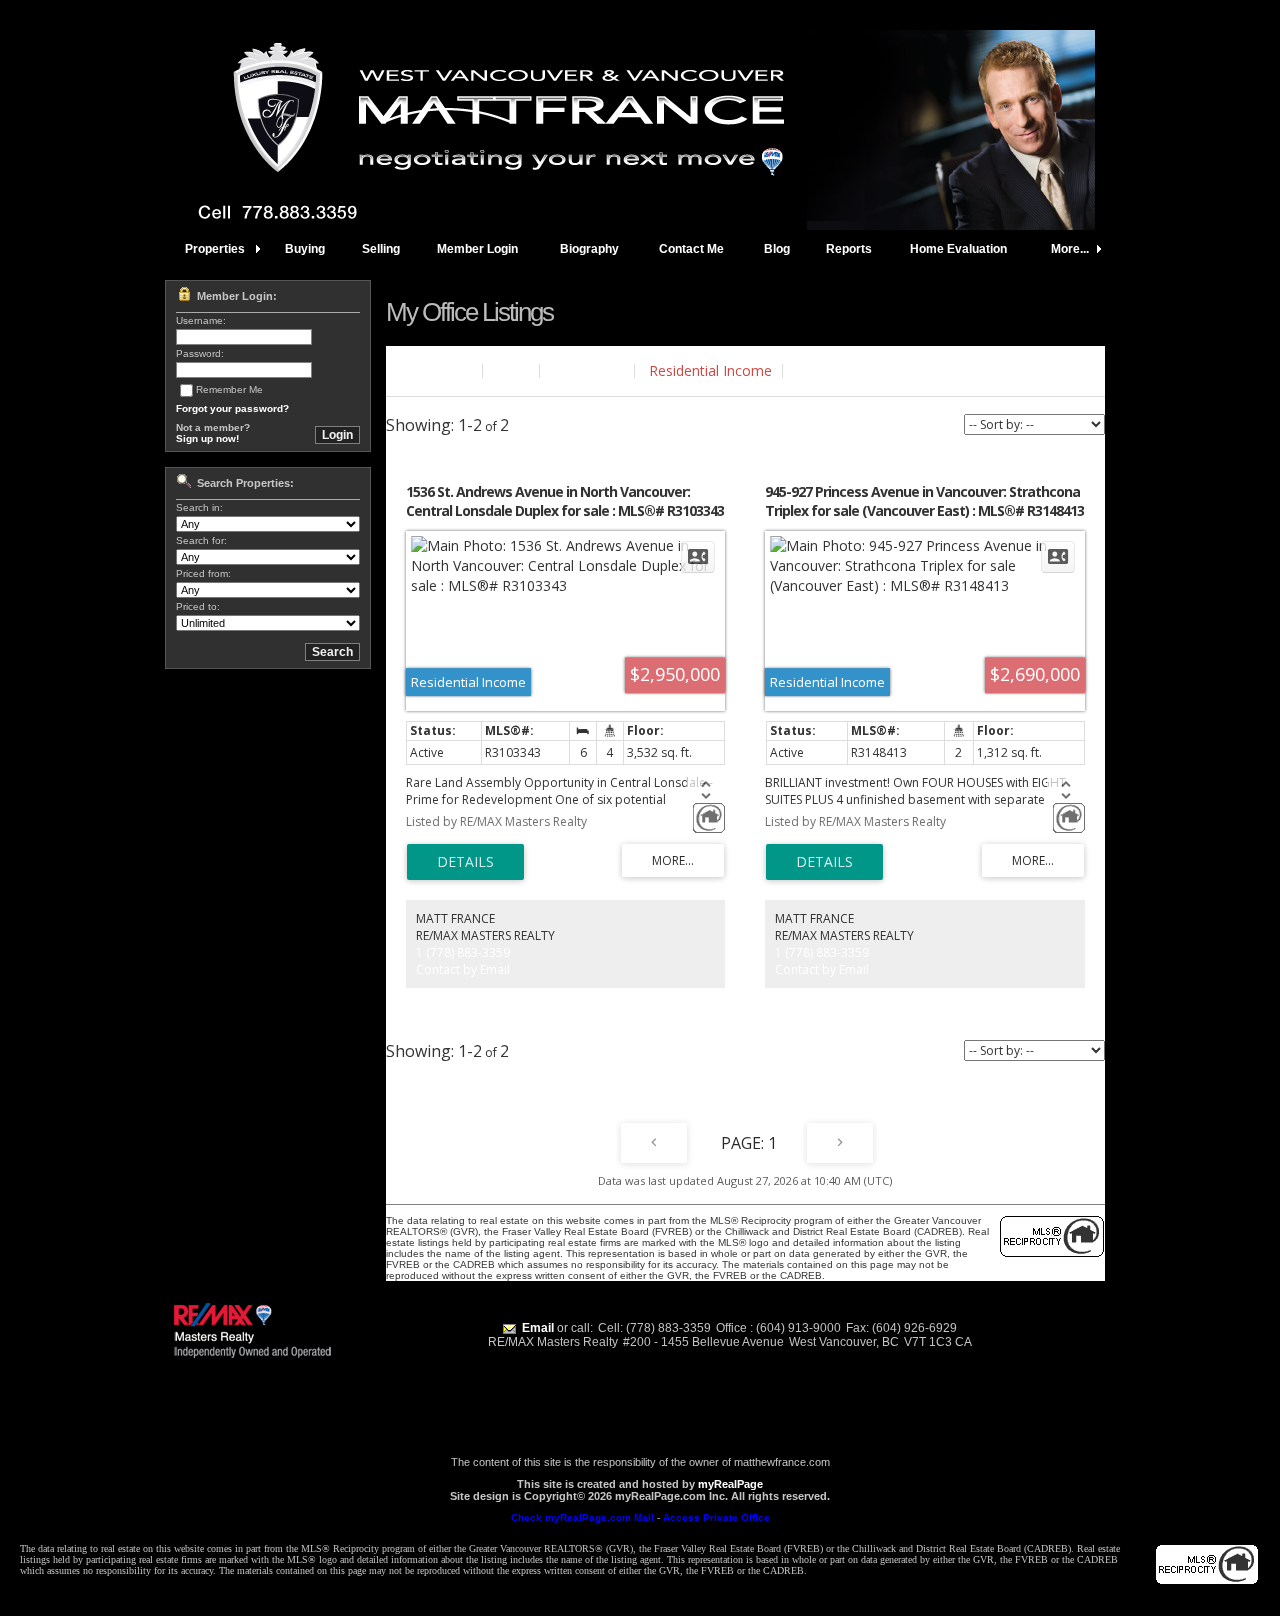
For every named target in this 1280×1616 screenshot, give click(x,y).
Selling (381, 249)
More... (1070, 249)
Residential (589, 370)
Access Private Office (716, 1517)
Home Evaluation (958, 249)
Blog (777, 249)
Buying (305, 249)
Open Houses (841, 370)
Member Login (477, 249)
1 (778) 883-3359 (463, 952)
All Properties (429, 370)
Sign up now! (207, 438)
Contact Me (691, 249)
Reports (849, 249)
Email (538, 1328)
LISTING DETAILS (465, 862)
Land (513, 370)
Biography (589, 249)
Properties (215, 249)
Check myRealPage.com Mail (582, 1517)
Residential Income (710, 370)
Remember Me (229, 389)
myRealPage (730, 1484)
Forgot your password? (232, 408)
